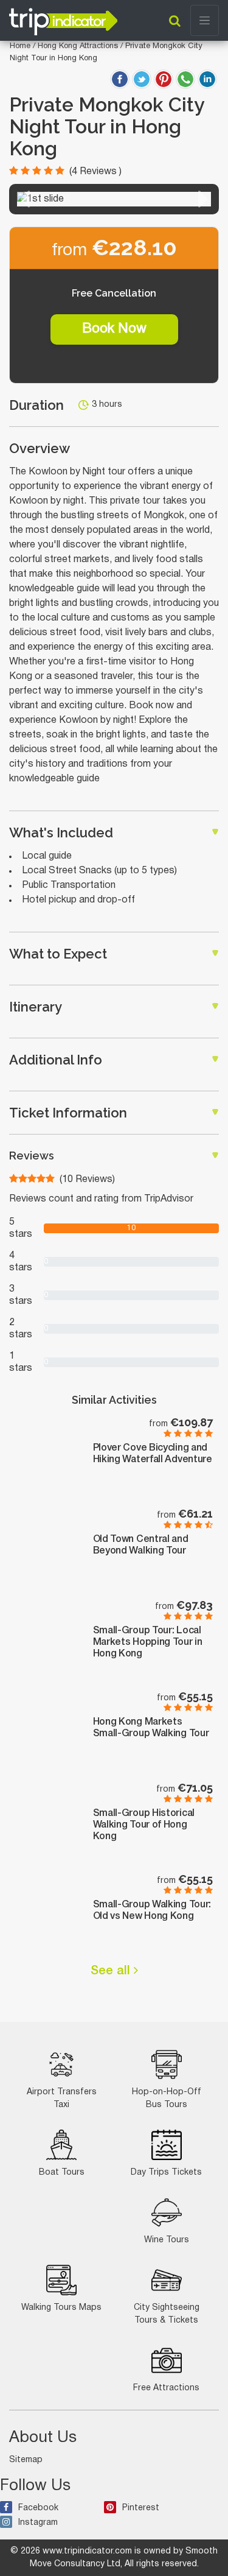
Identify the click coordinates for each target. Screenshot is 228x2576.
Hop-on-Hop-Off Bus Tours (167, 2099)
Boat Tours (62, 2173)
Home (20, 46)
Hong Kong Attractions (79, 46)
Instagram (38, 2523)
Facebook (38, 2508)
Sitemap (26, 2460)
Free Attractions (166, 2388)
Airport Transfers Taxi (62, 2099)
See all (112, 1971)
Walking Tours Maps (61, 2308)
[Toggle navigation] (205, 20)
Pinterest (141, 2508)
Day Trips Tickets (166, 2173)
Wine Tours (167, 2240)
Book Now (114, 329)
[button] (25, 199)
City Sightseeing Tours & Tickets (167, 2314)
